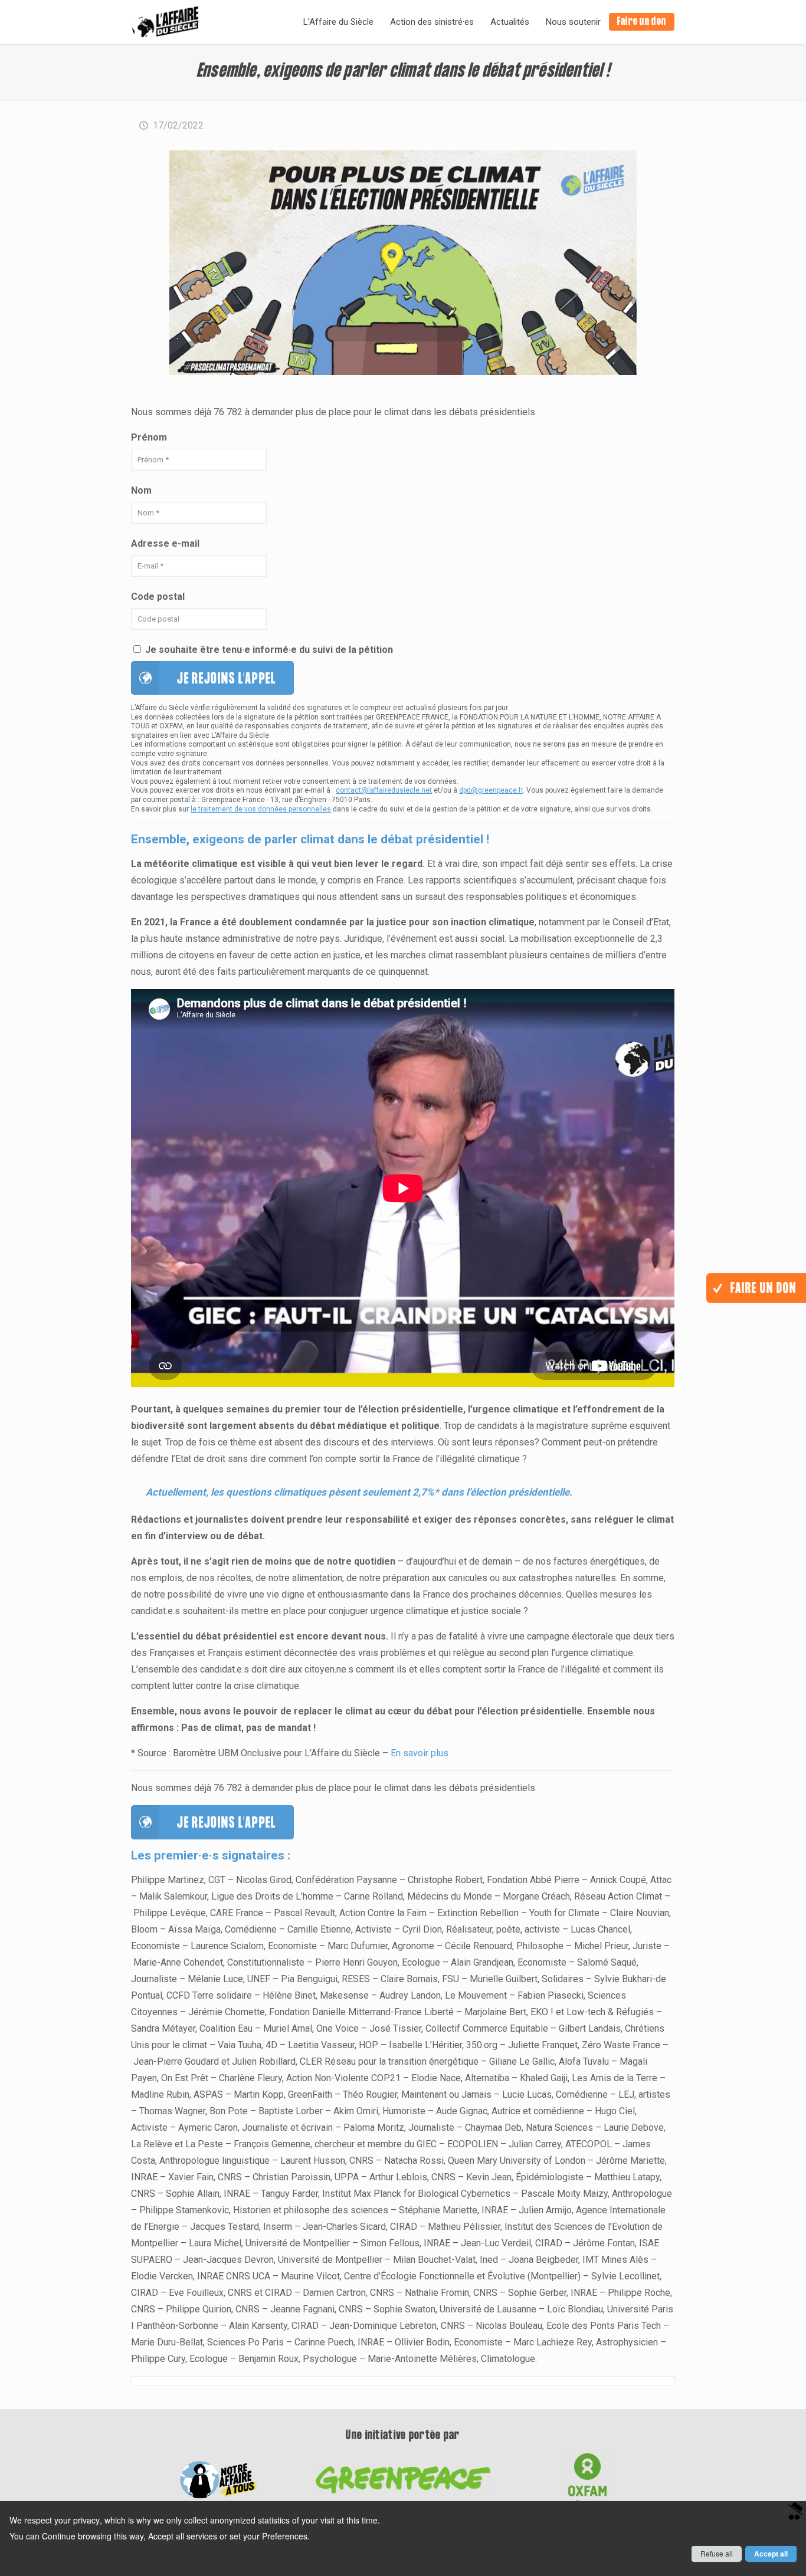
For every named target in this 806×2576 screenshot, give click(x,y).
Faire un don (762, 1289)
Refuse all (717, 2553)
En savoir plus (420, 1753)
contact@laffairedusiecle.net (384, 790)
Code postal (158, 597)
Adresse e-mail (165, 543)
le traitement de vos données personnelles (261, 809)
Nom (141, 490)
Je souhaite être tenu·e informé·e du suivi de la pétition (268, 650)
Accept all (771, 2554)
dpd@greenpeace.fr (491, 790)
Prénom (149, 437)
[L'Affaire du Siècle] (165, 22)
